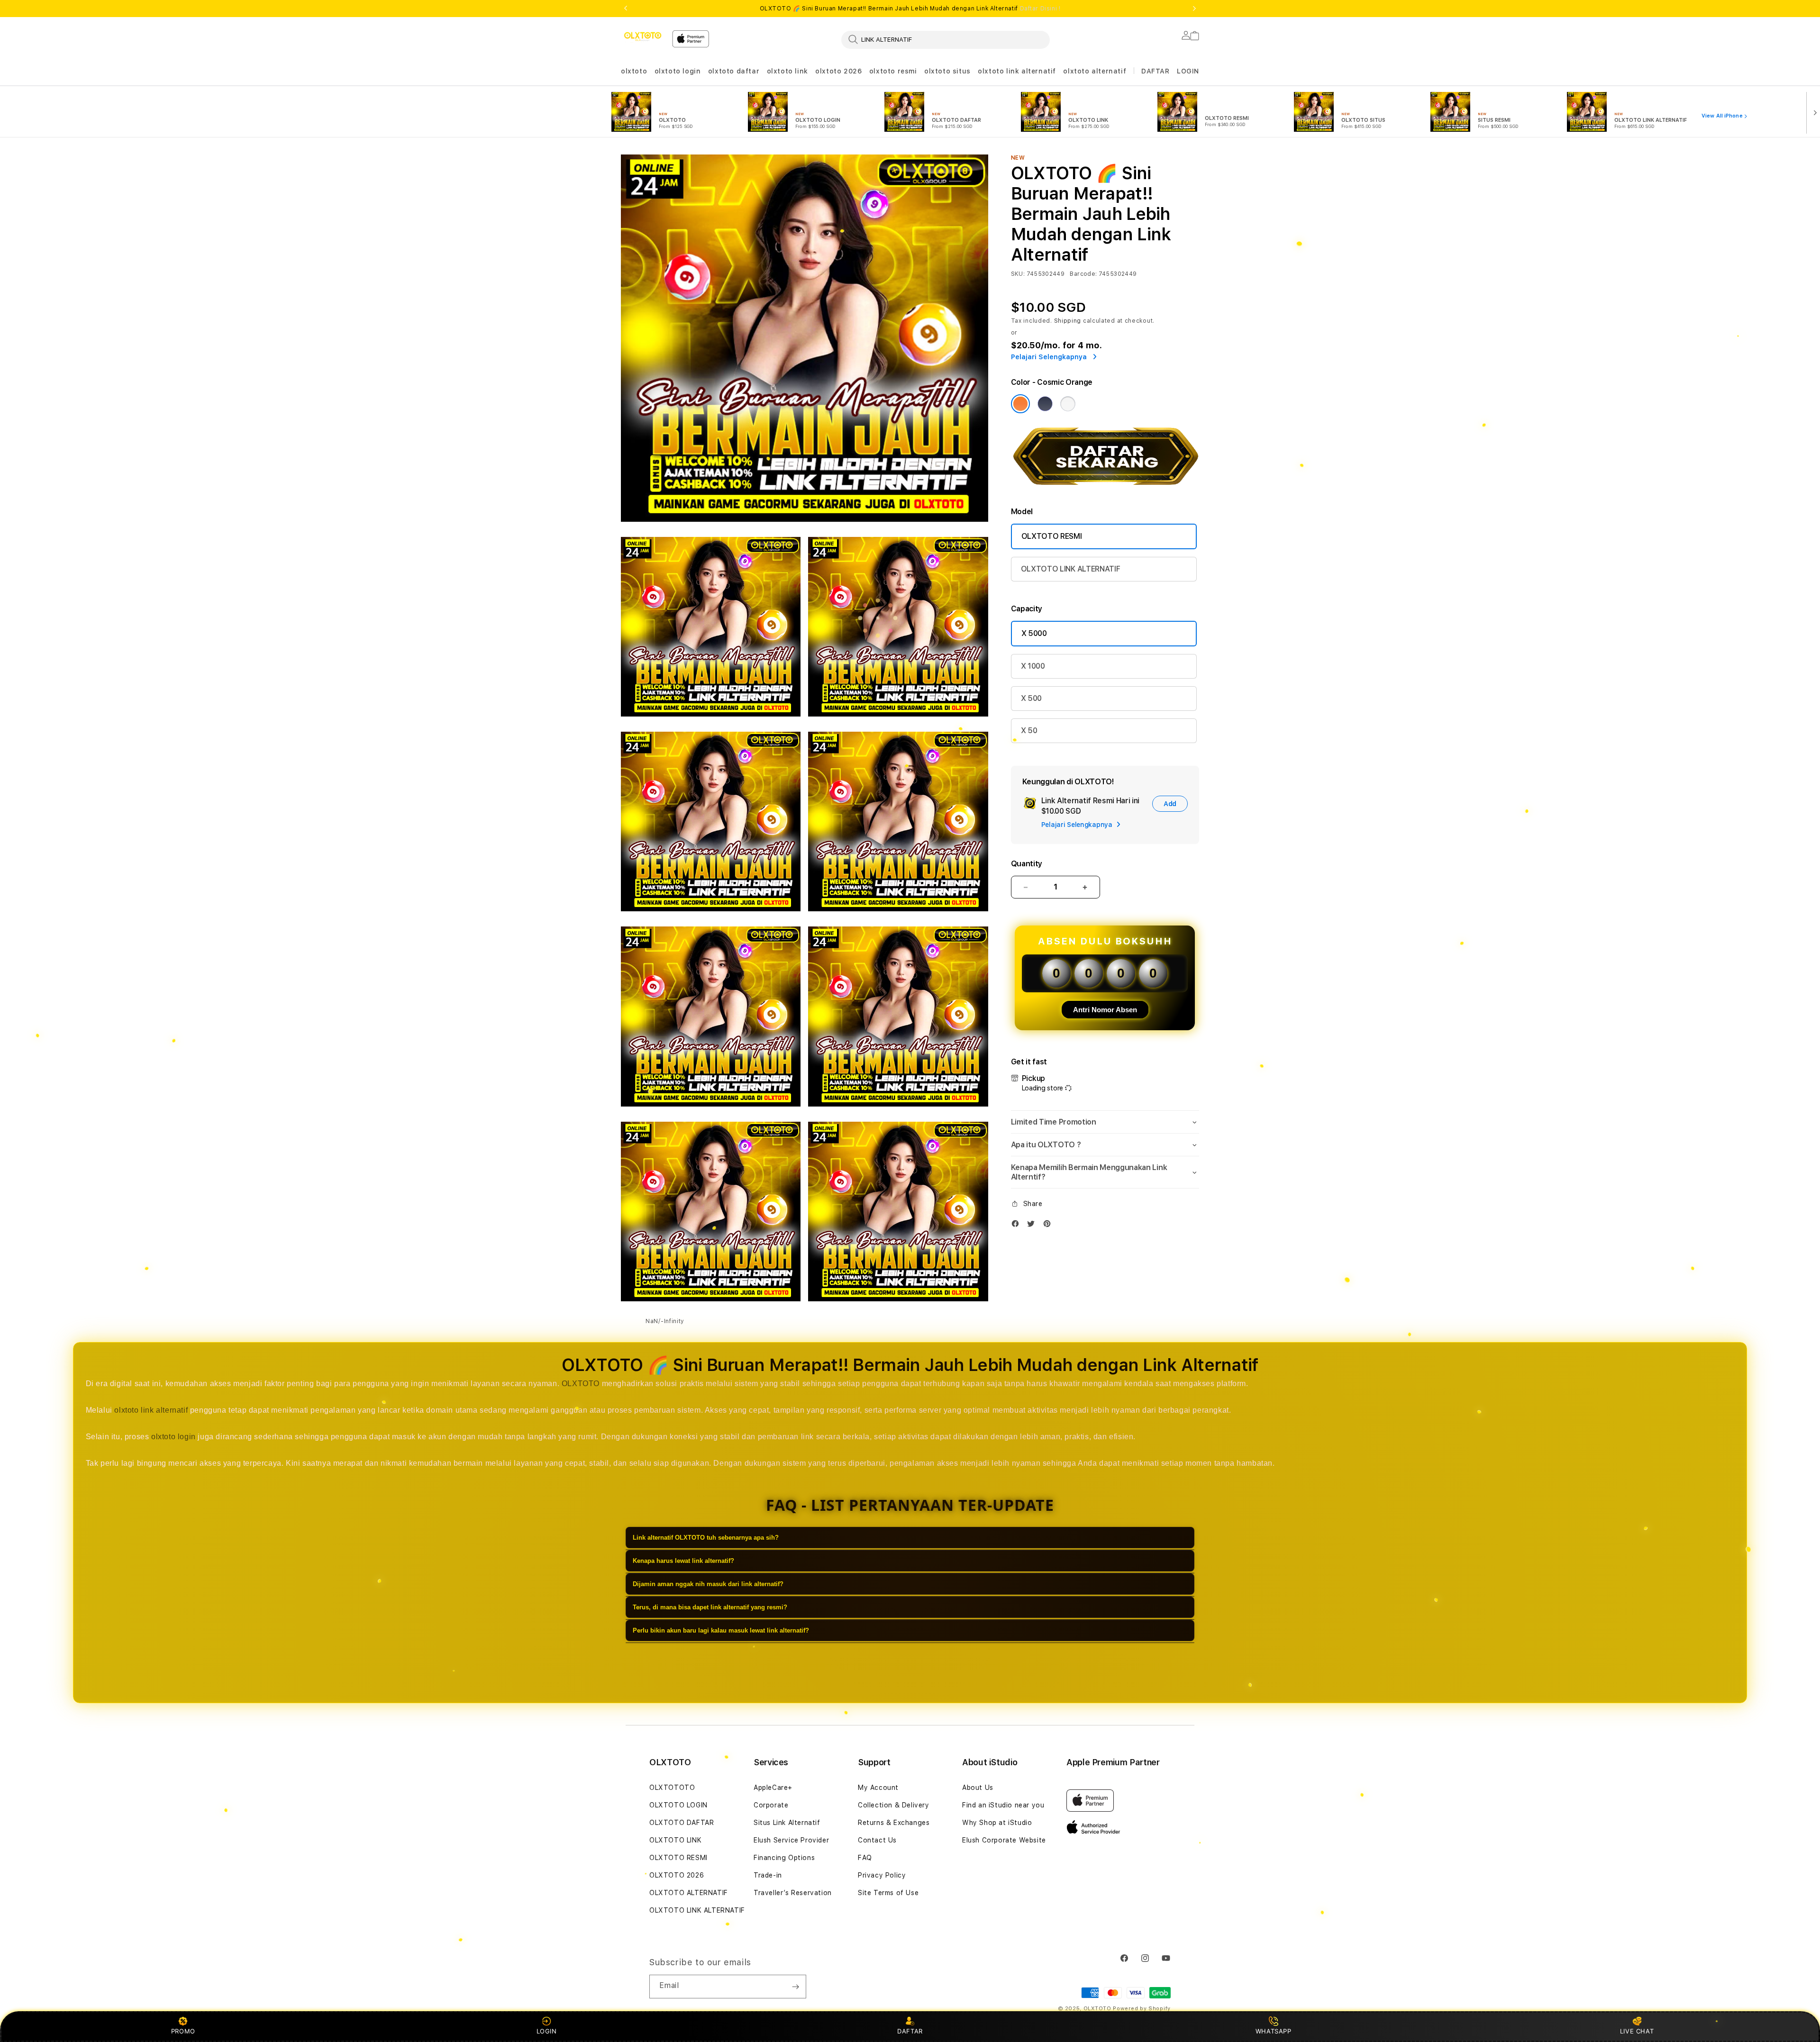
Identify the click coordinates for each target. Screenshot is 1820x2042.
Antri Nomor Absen (1105, 1010)
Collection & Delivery (894, 1805)
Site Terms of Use (888, 1893)
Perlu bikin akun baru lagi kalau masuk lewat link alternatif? (721, 1630)
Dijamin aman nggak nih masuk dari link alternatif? (708, 1584)
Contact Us (877, 1840)
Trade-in (768, 1875)
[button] (634, 71)
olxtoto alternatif (1095, 71)
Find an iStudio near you (1003, 1805)
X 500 (1031, 698)
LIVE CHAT (1637, 2031)
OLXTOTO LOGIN (678, 1805)
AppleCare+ (773, 1788)
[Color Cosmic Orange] (1020, 404)
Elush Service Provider (791, 1840)
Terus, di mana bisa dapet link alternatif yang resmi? (710, 1607)
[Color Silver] (1068, 404)
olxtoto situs (947, 71)
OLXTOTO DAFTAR (682, 1823)
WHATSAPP (1273, 2031)
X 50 (1029, 731)
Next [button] (1194, 9)
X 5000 (1034, 633)
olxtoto (634, 71)
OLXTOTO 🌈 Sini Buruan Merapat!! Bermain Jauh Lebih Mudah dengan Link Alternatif (910, 9)
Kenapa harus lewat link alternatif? (683, 1561)
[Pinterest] (1049, 1226)
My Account (878, 1788)
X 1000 (1033, 666)
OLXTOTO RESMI (1052, 536)
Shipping (1068, 321)
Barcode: (1083, 274)
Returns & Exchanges (894, 1823)
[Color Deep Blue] (1045, 404)
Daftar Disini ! (1040, 9)
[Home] (643, 36)
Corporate (771, 1805)
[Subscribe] (795, 1987)
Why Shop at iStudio (997, 1823)
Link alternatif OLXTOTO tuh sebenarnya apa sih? (706, 1538)
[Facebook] (1018, 1226)
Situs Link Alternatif (787, 1823)
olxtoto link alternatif (1017, 71)
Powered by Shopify (1142, 2009)
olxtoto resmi (893, 71)
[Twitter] (1033, 1226)
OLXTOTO (581, 1384)
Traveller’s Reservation (793, 1893)
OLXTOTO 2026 (677, 1875)
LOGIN (547, 2031)
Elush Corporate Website (1004, 1840)
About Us (978, 1788)
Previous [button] (626, 9)
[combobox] (946, 39)
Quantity (1027, 864)
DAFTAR (910, 2031)
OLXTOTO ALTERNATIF (689, 1893)
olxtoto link (787, 71)
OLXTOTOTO (672, 1788)
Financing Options (784, 1858)
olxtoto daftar (734, 71)
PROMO (183, 2031)
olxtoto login (678, 71)
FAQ (865, 1858)
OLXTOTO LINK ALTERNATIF (1071, 569)
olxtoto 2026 (838, 71)
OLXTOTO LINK (675, 1840)
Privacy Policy (882, 1875)
